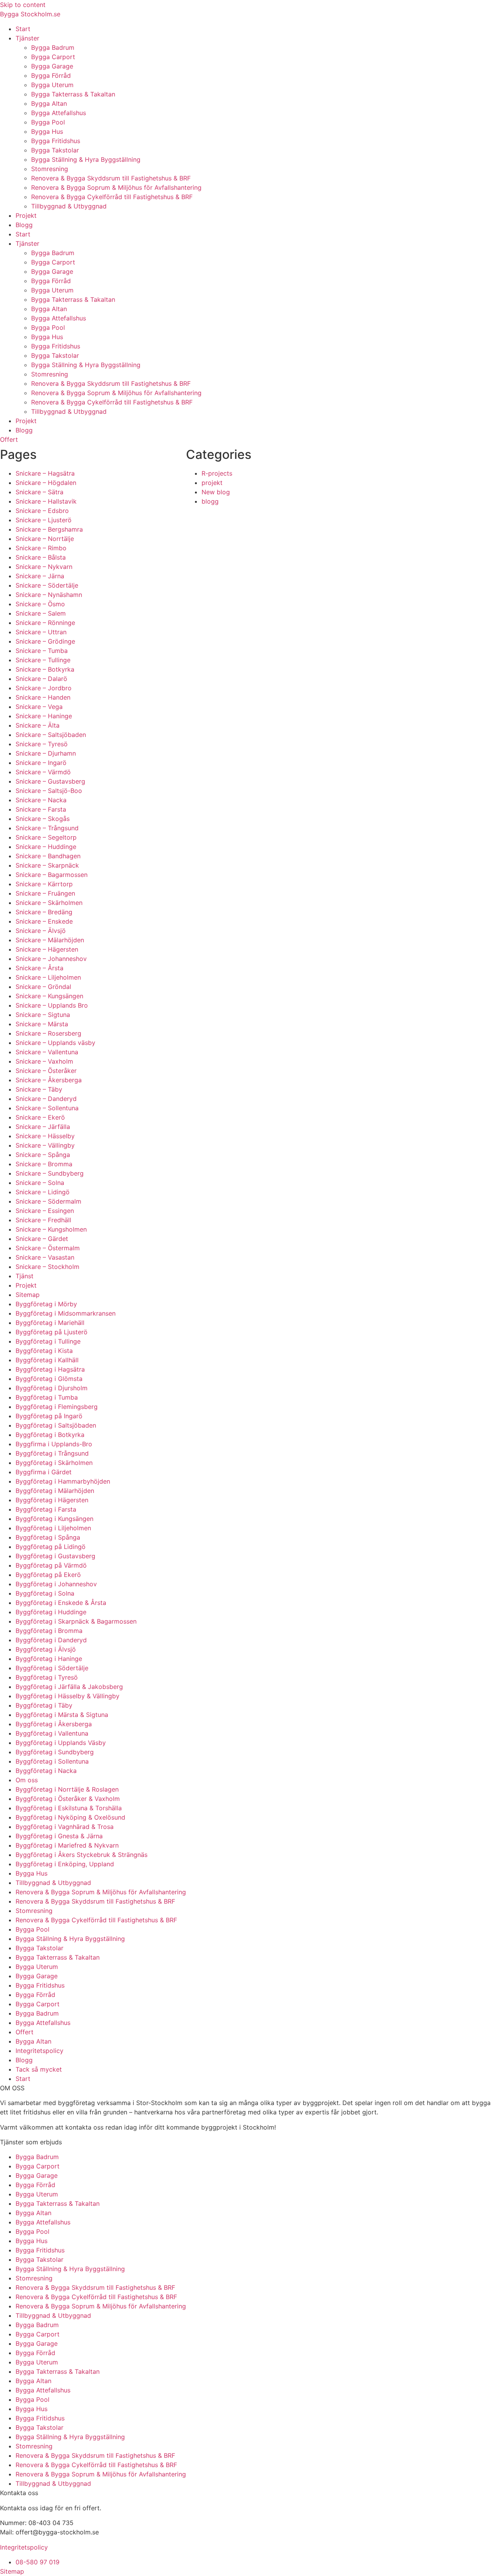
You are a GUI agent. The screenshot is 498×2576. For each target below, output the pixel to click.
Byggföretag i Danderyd (51, 1640)
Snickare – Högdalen (46, 483)
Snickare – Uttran (41, 632)
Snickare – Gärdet (42, 1239)
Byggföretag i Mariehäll (50, 1323)
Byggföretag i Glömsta (49, 1379)
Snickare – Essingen (45, 1211)
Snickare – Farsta (41, 809)
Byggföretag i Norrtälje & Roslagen (67, 1789)
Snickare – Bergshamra (49, 529)
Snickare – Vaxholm (44, 1061)
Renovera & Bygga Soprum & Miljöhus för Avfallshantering (116, 187)
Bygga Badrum (53, 47)
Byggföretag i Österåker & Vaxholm (68, 1799)
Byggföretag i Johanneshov (56, 1584)
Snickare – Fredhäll (43, 1220)
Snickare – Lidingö (43, 1192)
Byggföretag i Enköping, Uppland (65, 1864)
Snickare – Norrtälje (45, 539)
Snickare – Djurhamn (46, 753)
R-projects (217, 473)
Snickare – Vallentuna (47, 1052)
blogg (210, 501)
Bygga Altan (49, 103)
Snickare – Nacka (41, 800)
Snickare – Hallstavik (46, 501)
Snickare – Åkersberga (49, 1080)
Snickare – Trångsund (47, 828)
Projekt (26, 215)
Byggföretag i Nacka (46, 1771)
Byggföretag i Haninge (49, 1659)
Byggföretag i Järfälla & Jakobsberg (69, 1687)
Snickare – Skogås (43, 819)
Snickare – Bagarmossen (52, 875)
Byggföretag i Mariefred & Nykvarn (67, 1845)
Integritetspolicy (39, 2051)
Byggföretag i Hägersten (52, 1500)
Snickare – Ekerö (40, 1117)
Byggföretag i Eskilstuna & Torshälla (69, 1808)
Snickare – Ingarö (41, 763)
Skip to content (23, 5)
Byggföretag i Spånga (48, 1537)
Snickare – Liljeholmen (48, 977)
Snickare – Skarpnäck (47, 865)
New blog (216, 492)
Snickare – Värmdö (43, 772)
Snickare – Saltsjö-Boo (49, 791)
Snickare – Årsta (39, 968)
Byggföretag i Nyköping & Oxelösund (70, 1817)
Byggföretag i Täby (44, 1705)
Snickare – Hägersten (47, 949)
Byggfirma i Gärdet (44, 1472)
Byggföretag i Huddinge (51, 1612)
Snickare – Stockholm (47, 1267)
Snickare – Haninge (44, 716)
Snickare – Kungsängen (49, 996)
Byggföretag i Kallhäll (47, 1360)
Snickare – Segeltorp (46, 837)
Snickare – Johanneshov (51, 959)
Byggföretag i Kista (44, 1351)
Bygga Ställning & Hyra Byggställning (86, 159)
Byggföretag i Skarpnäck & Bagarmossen (76, 1621)
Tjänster (27, 38)
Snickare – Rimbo (41, 548)
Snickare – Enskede (44, 921)
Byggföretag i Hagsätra (50, 1369)
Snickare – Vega (39, 707)
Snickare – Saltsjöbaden (51, 735)
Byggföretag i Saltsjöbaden (56, 1425)
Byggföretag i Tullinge (48, 1341)
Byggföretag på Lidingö (51, 1547)
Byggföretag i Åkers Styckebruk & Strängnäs (82, 1855)
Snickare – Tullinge (43, 660)
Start (23, 29)
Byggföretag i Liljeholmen (53, 1528)
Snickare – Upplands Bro (52, 1005)
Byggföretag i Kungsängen (54, 1519)
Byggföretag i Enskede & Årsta (61, 1603)
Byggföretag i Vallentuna (52, 1733)
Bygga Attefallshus (59, 113)
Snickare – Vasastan (45, 1257)
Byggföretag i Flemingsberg (57, 1407)
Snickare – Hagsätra (45, 473)
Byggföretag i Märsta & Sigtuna (62, 1715)
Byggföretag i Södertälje (52, 1668)
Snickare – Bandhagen (48, 856)
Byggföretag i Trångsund (52, 1453)
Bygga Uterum (52, 85)
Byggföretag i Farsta (46, 1509)
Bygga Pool (48, 122)
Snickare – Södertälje (47, 585)
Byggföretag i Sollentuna (52, 1761)
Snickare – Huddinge (46, 847)
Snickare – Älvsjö (41, 931)
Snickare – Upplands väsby (55, 1043)
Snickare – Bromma (44, 1164)
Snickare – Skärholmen (49, 903)
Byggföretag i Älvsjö (46, 1649)
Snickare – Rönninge (45, 623)
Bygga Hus (47, 131)
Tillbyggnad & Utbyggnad (69, 206)
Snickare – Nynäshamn (49, 595)
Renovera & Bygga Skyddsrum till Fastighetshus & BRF (111, 178)
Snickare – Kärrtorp (44, 884)
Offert (25, 2032)
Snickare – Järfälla (43, 1127)
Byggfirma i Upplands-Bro (54, 1444)
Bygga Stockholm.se (30, 14)
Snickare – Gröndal (43, 987)
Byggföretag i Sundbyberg (55, 1752)
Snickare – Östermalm (48, 1248)
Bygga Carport (53, 57)
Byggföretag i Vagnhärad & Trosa (65, 1827)
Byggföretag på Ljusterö (52, 1332)
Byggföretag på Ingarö (49, 1416)
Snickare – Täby (39, 1089)
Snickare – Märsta (42, 1024)
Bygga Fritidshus (56, 141)
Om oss (27, 1780)
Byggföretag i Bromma (49, 1631)
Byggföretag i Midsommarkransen (66, 1313)
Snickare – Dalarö (41, 679)
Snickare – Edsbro (42, 511)
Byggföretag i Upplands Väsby (61, 1743)
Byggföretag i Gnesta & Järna (59, 1836)
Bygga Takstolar (55, 150)
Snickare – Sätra (39, 492)
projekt (212, 483)
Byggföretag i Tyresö (47, 1677)
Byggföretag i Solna (45, 1593)
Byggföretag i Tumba (47, 1397)
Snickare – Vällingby (45, 1145)
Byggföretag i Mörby (46, 1304)
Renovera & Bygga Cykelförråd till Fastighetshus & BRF (112, 197)
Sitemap (28, 1295)
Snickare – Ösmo (40, 604)
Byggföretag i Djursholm (52, 1388)
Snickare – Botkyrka (45, 669)
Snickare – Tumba (42, 651)
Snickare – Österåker (46, 1071)
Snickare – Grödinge (45, 641)
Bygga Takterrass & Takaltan (73, 94)
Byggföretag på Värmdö (51, 1565)
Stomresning (50, 169)
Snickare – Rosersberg (48, 1033)
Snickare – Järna (40, 576)
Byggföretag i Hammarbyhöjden (63, 1481)
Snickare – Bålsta (41, 557)
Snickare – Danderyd (46, 1099)
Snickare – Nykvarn (44, 567)
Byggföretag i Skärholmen (54, 1463)
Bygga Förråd (51, 75)
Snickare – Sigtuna (43, 1015)
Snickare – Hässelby (45, 1136)
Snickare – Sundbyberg (50, 1173)
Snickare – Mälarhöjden (50, 940)
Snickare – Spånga (43, 1155)
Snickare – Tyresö (42, 744)
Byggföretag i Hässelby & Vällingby (68, 1696)
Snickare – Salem (41, 613)
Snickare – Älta (38, 725)
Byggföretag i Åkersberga (54, 1724)
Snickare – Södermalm (48, 1201)
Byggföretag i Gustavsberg (55, 1556)
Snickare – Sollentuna (47, 1108)
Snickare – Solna (40, 1183)
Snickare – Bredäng (44, 912)
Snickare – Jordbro (44, 688)
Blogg (24, 225)
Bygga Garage (52, 66)
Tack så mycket (39, 2069)
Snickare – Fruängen (45, 893)
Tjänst (25, 1276)
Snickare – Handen (43, 697)
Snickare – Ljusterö (44, 520)
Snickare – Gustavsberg (50, 781)
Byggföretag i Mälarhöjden (55, 1491)
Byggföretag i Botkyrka (50, 1435)
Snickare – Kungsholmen (51, 1229)
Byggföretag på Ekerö (48, 1575)
